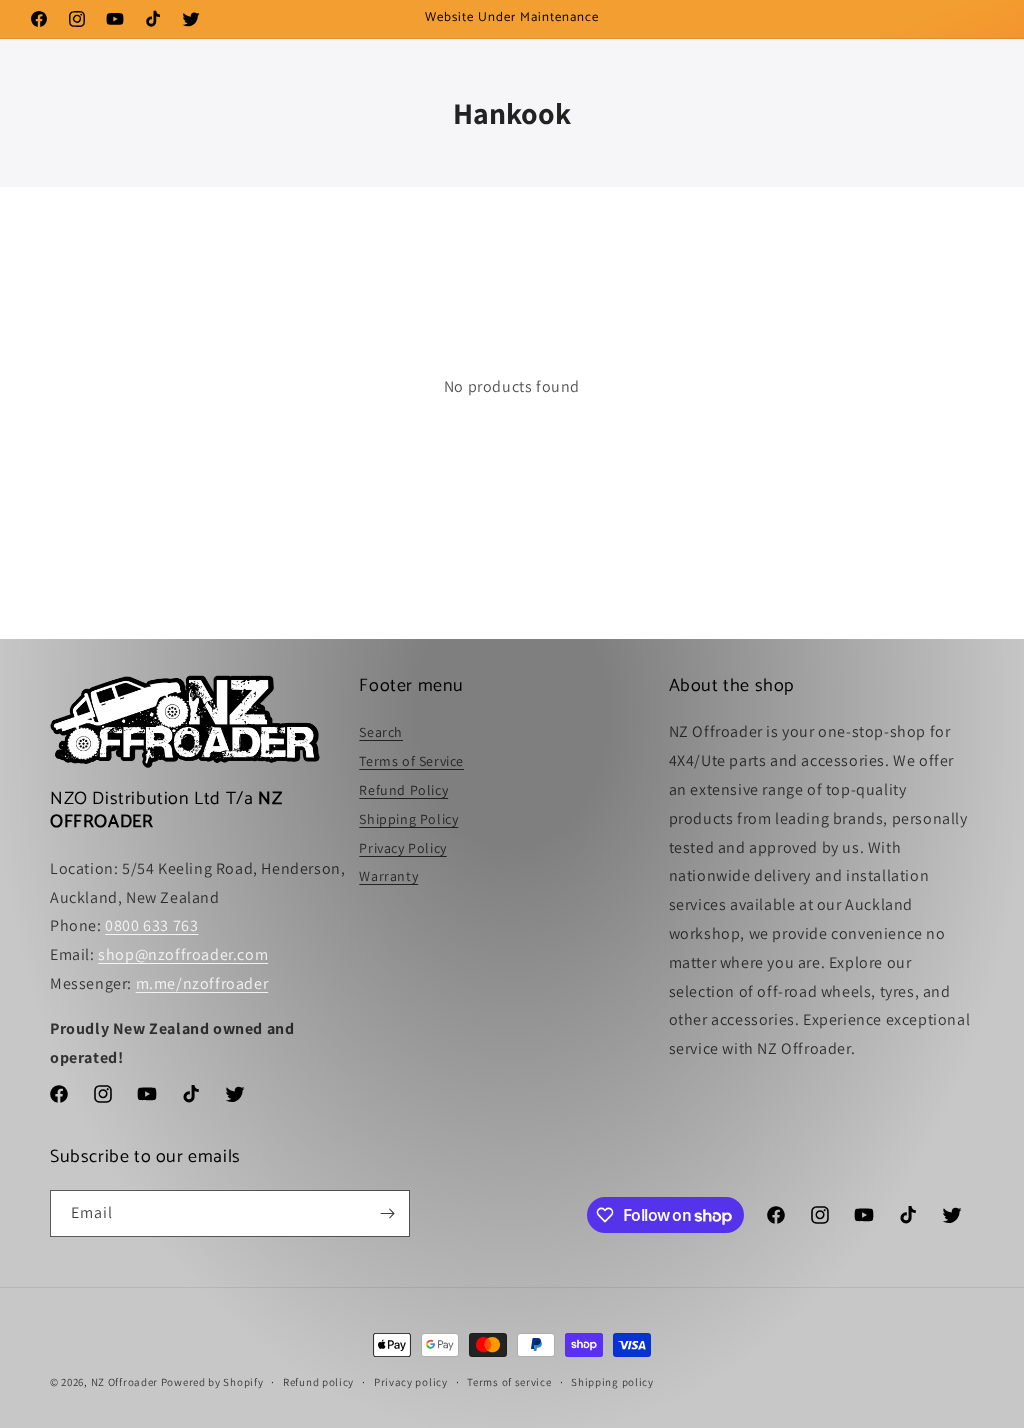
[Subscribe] (387, 1213)
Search (381, 732)
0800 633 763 (151, 925)
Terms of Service (411, 761)
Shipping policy (612, 1382)
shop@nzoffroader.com (183, 954)
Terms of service (509, 1382)
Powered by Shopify (212, 1382)
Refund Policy (403, 790)
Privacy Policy (402, 848)
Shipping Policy (408, 819)
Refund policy (318, 1382)
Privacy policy (411, 1382)
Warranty (388, 876)
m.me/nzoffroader (202, 983)
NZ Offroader (124, 1382)
